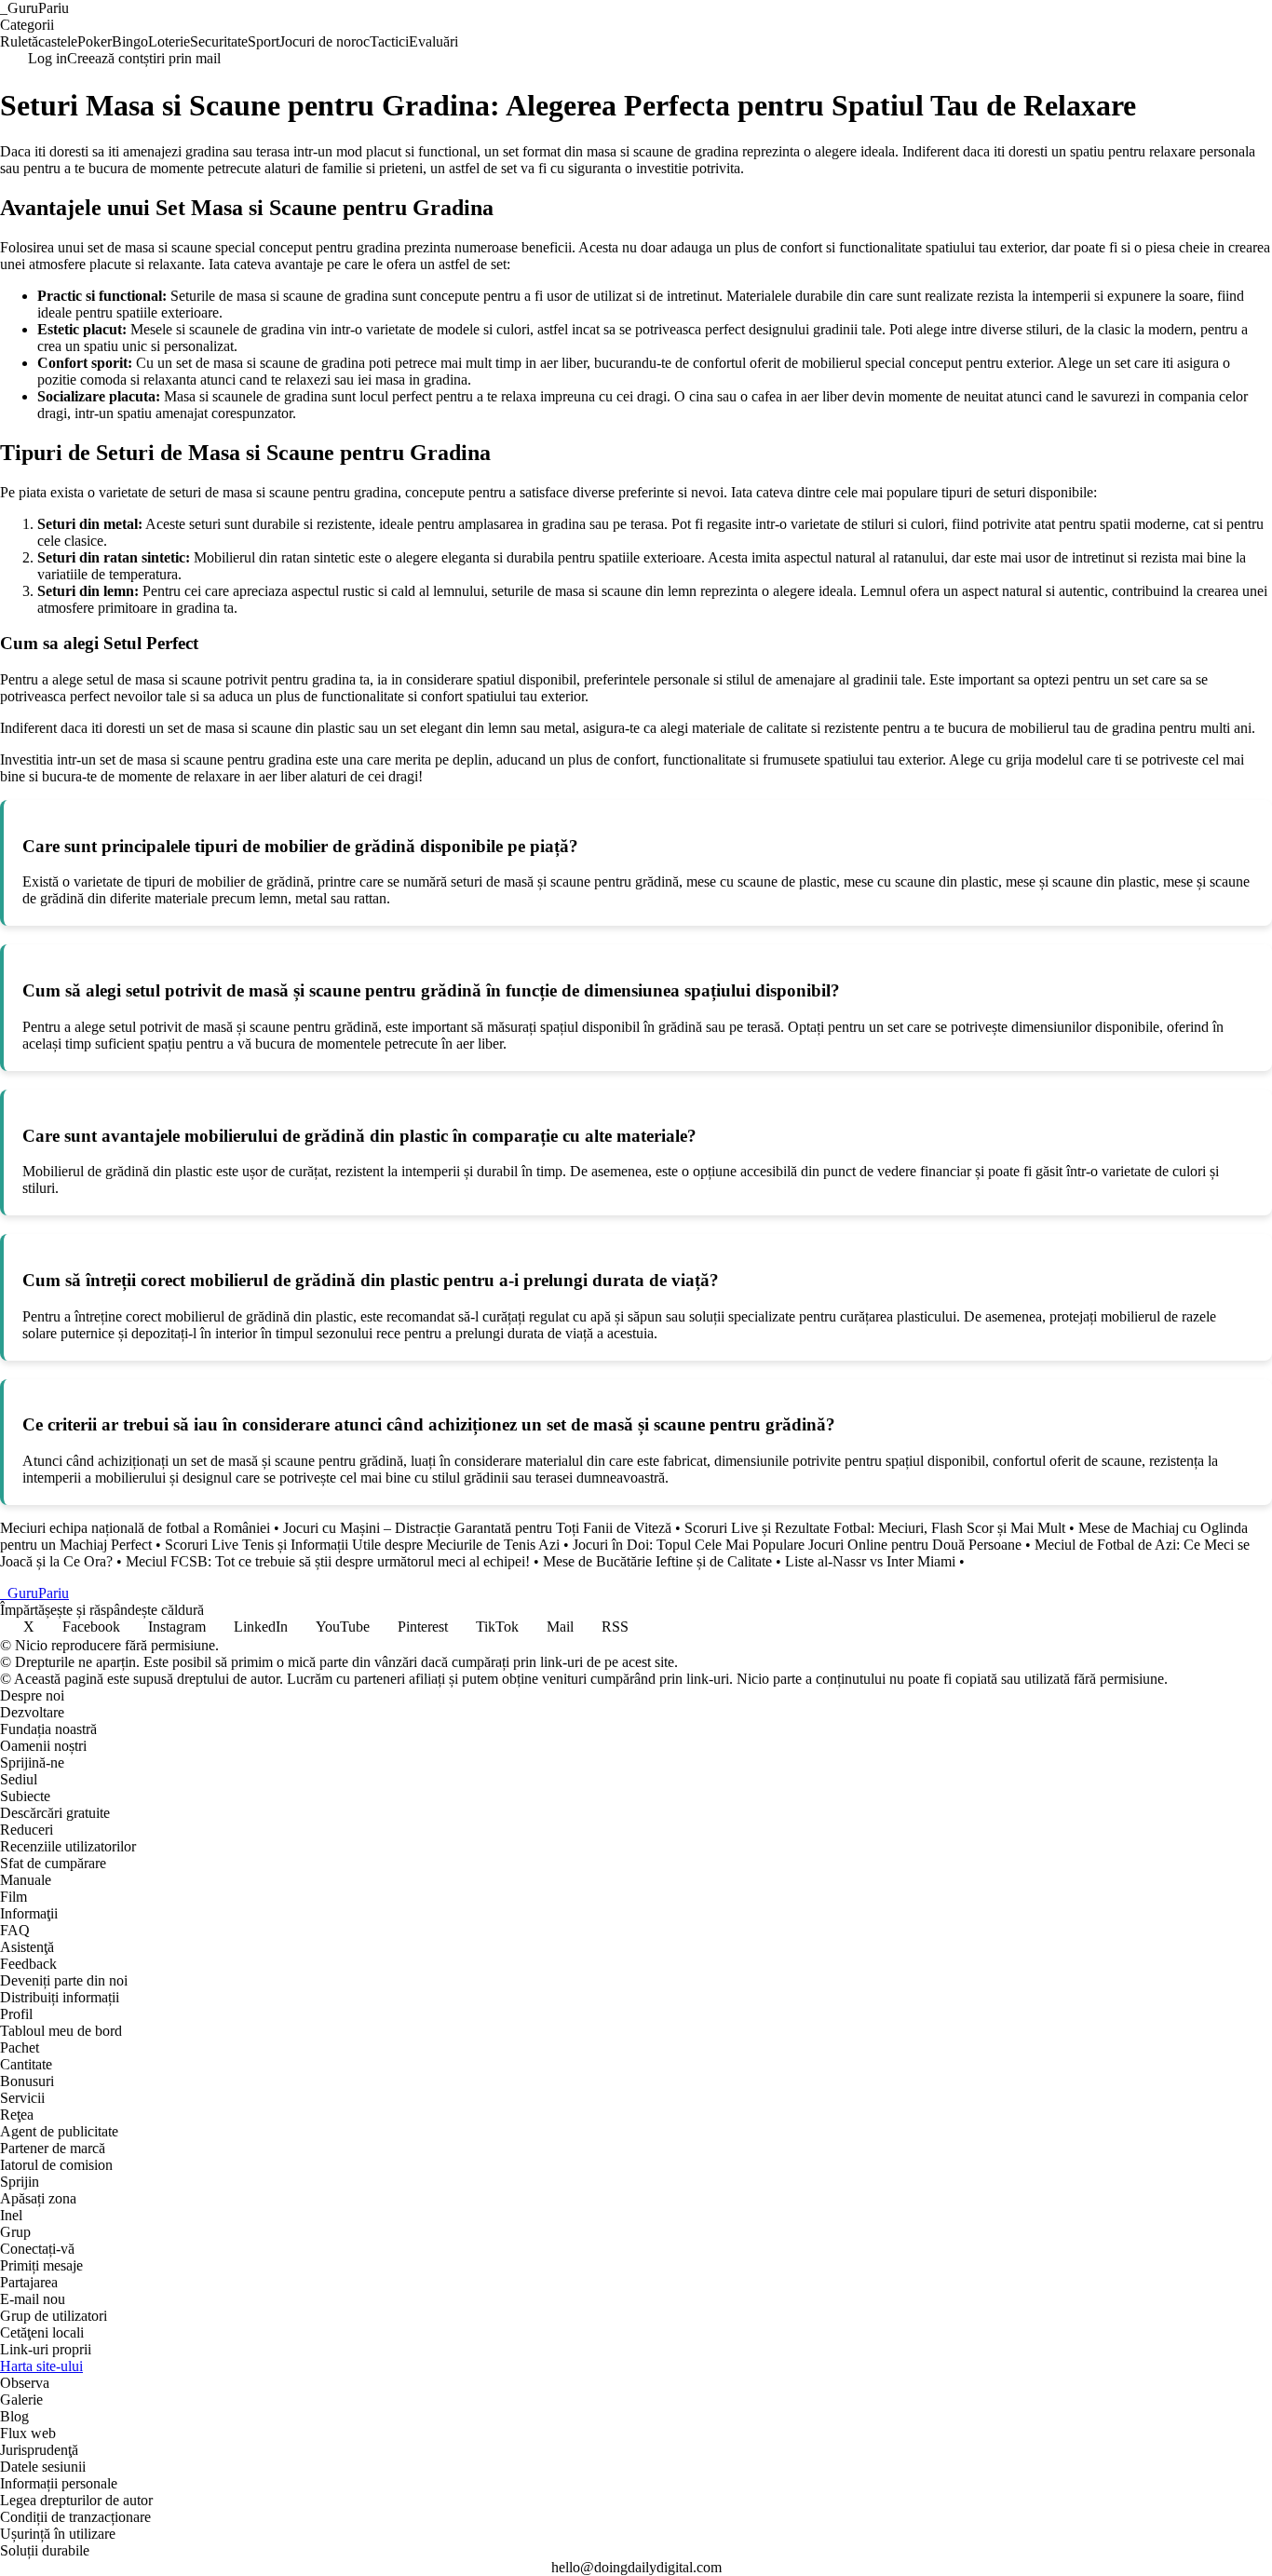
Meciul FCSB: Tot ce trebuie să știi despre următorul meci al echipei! (328, 1561)
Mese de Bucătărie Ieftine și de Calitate (657, 1561)
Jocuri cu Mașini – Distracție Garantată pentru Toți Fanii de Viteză (477, 1528)
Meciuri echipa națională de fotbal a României (135, 1528)
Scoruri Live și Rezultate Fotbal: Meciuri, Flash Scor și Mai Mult (875, 1528)
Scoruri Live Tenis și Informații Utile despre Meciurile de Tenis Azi (362, 1545)
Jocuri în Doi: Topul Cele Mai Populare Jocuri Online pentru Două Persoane (797, 1545)
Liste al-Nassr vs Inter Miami (870, 1561)
